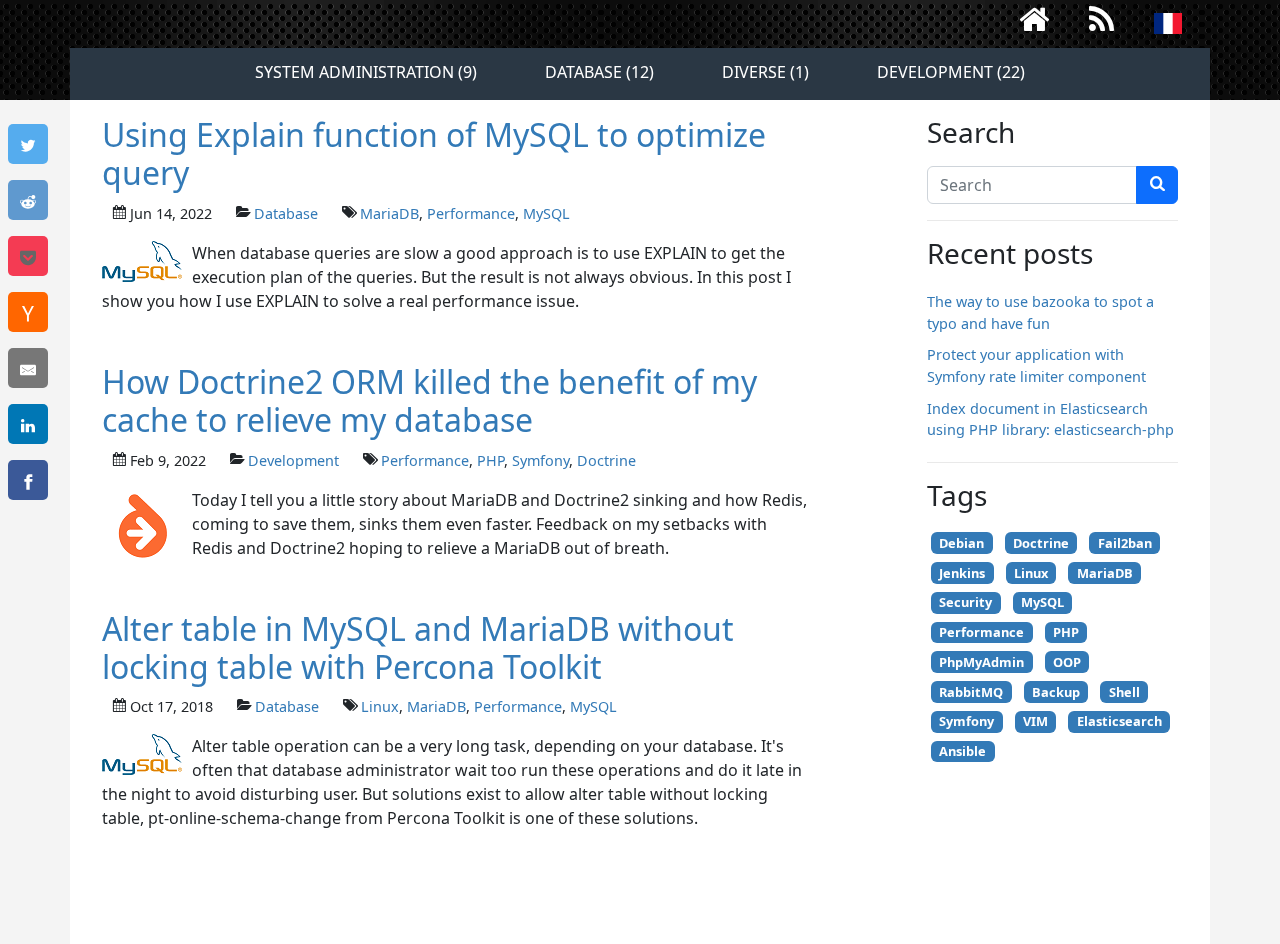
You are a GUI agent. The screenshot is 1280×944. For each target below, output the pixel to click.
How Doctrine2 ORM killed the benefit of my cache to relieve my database (429, 400)
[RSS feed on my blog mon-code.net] (1102, 23)
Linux (380, 706)
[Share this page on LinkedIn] (28, 424)
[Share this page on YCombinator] (28, 312)
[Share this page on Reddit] (28, 200)
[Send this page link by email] (28, 368)
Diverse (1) (765, 72)
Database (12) (599, 72)
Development (293, 460)
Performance (471, 213)
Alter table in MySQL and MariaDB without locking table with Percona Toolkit (418, 647)
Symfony (540, 460)
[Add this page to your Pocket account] (28, 256)
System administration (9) (366, 72)
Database (286, 213)
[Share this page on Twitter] (28, 144)
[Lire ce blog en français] (1168, 23)
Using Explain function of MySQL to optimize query (434, 153)
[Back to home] (1034, 23)
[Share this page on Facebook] (28, 480)
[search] (1157, 185)
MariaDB (389, 213)
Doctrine (606, 460)
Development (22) (951, 72)
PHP (490, 460)
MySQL (546, 213)
